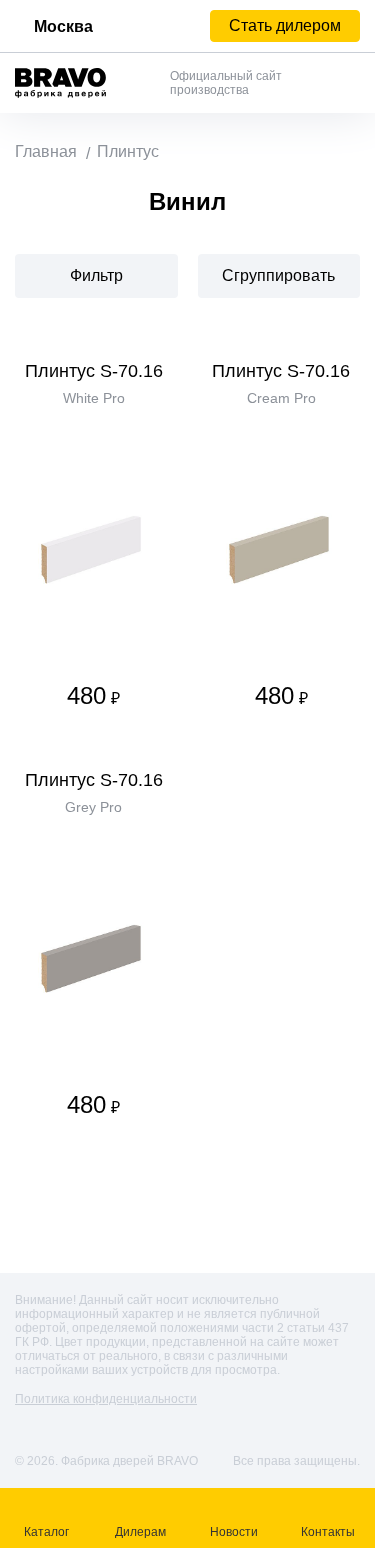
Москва (63, 26)
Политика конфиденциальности (106, 1399)
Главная (46, 151)
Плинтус (128, 151)
